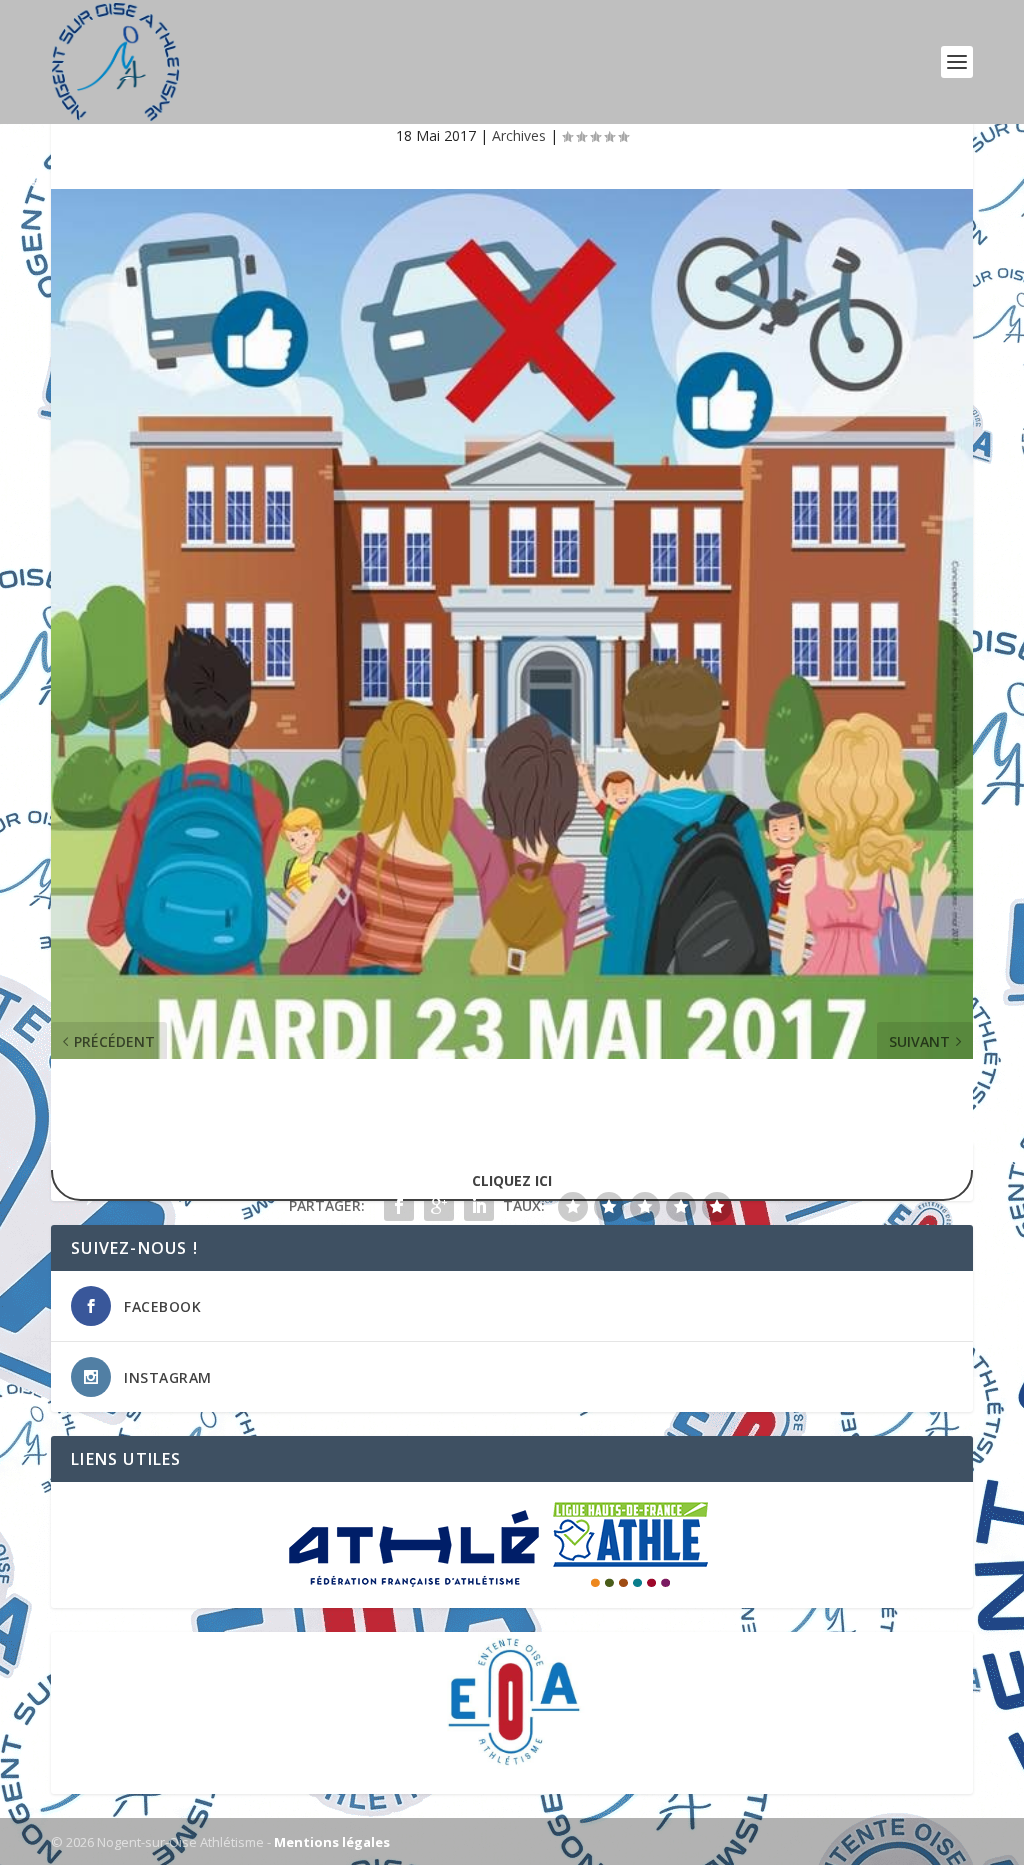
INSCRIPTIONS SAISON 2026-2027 (512, 1170)
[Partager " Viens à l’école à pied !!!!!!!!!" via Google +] (439, 1206)
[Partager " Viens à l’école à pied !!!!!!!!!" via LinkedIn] (479, 1206)
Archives (519, 135)
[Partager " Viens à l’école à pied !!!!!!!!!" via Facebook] (399, 1206)
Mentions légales (332, 1842)
